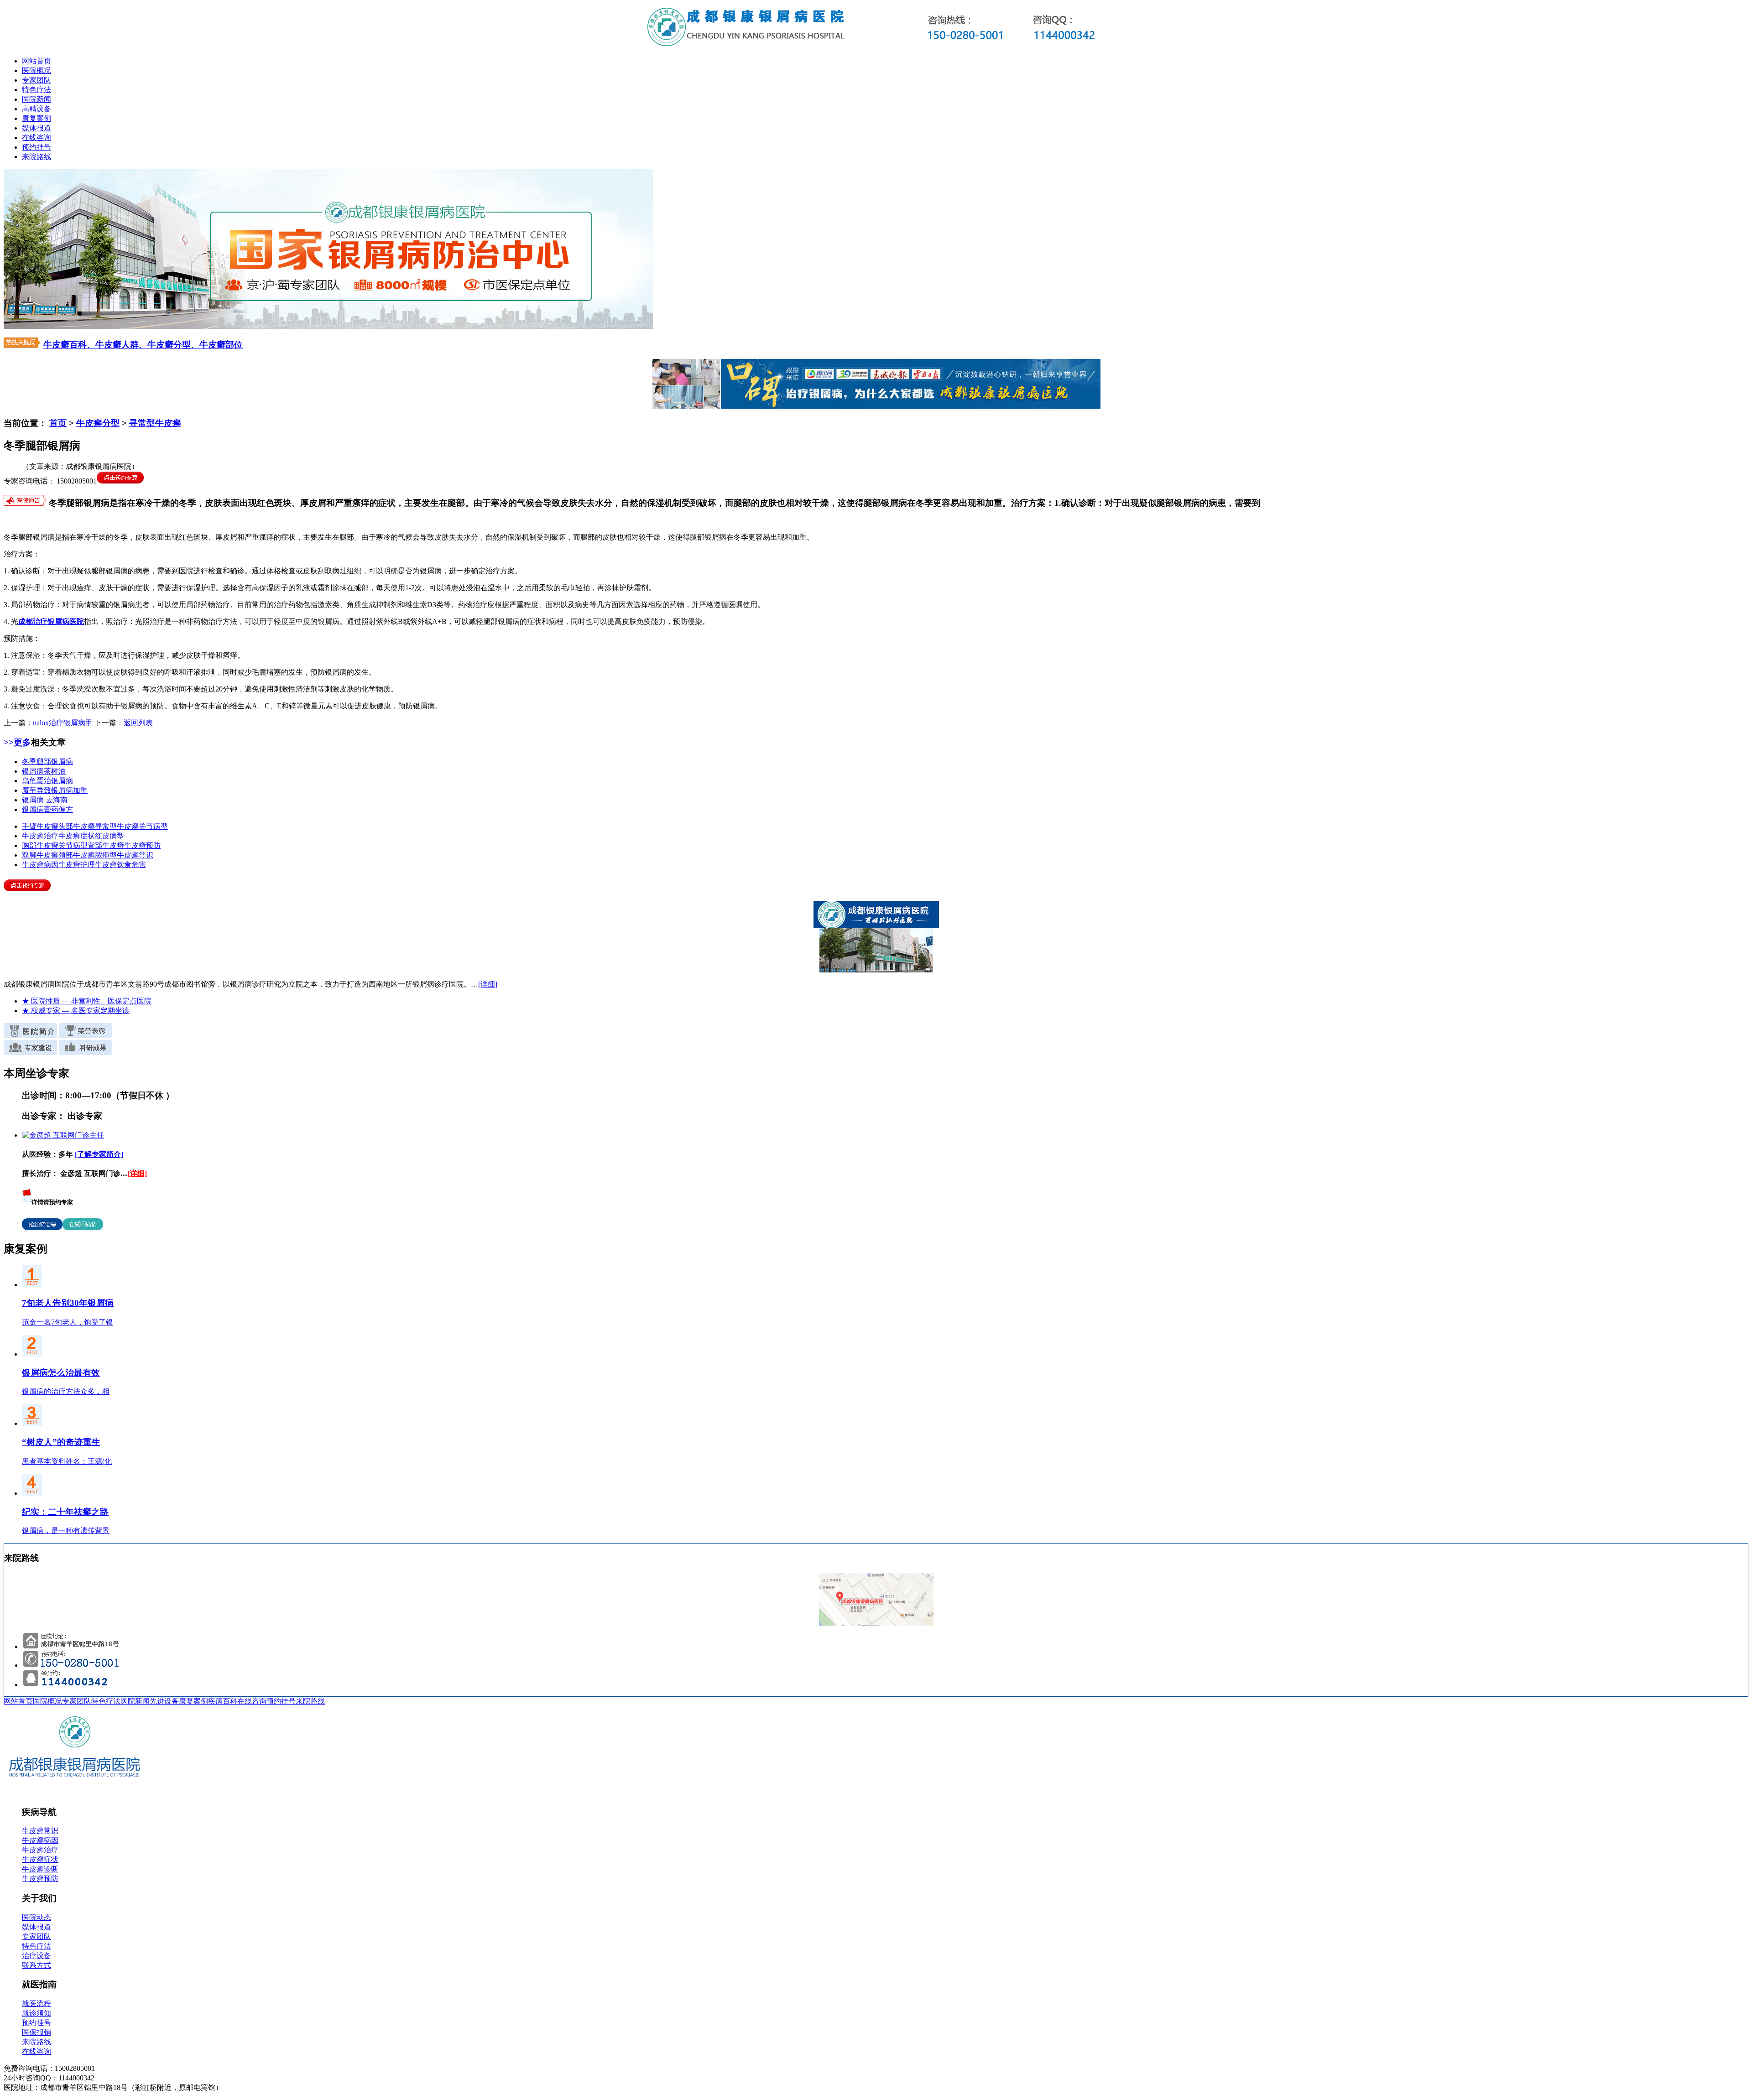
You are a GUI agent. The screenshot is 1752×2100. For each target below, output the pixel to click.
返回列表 (138, 723)
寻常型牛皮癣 (155, 423)
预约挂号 (36, 147)
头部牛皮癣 (77, 826)
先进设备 (164, 1701)
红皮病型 (109, 836)
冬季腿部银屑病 (47, 762)
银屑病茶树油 (44, 771)
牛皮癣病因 (40, 865)
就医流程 (36, 2004)
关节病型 (153, 826)
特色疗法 (36, 90)
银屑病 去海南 (45, 800)
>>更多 (17, 742)
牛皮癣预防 (142, 845)
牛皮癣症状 (77, 836)
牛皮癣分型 (98, 423)
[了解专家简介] (99, 1154)
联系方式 (36, 1965)
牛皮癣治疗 (40, 836)
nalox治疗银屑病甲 (63, 723)
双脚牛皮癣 (40, 855)
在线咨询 (36, 138)
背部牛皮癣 (106, 845)
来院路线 (36, 157)
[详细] (488, 984)
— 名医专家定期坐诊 (76, 1011)
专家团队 (36, 80)
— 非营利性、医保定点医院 (87, 1001)
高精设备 (36, 109)
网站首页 (36, 61)
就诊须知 (36, 2013)
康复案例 (36, 118)
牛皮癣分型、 (173, 345)
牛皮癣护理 (77, 865)
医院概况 (36, 70)
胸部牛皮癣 (40, 845)
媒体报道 (36, 128)
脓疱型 (106, 855)
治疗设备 (36, 1956)
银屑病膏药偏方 (47, 809)
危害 (139, 865)
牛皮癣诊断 (40, 1869)
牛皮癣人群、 (121, 345)
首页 (58, 423)
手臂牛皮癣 (40, 826)
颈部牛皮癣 (77, 855)
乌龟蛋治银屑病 (47, 781)
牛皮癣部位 (221, 345)
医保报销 (36, 2032)
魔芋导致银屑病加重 (55, 790)
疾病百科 (223, 1701)
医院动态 (36, 1917)
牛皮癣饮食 (113, 865)
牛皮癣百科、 (69, 345)
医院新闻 (36, 99)
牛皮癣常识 (135, 855)
